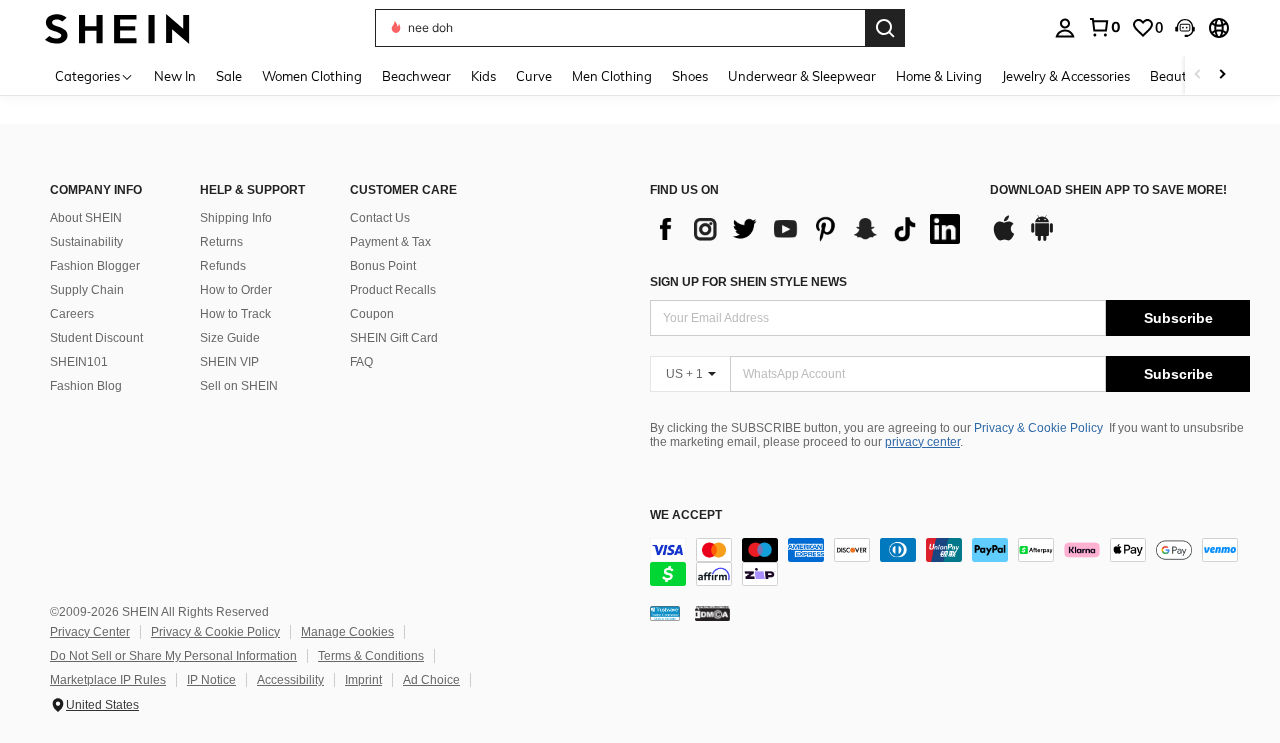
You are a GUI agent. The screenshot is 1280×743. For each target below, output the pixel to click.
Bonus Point (383, 266)
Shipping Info (236, 218)
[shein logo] (117, 27)
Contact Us (380, 218)
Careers (72, 314)
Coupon (372, 314)
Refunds (223, 266)
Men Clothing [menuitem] (612, 76)
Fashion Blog (86, 386)
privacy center (922, 442)
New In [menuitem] (175, 76)
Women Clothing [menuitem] (312, 76)
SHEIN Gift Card (394, 338)
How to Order (236, 290)
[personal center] (1065, 28)
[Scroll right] (1222, 75)
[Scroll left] (1198, 75)
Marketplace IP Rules (108, 680)
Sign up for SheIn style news (748, 282)
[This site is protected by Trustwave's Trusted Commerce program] (665, 613)
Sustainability (86, 242)
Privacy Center (90, 632)
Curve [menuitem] (534, 76)
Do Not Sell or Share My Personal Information (173, 656)
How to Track (235, 314)
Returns (221, 242)
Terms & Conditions (371, 656)
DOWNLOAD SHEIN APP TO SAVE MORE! (1108, 190)
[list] (810, 229)
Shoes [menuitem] (690, 76)
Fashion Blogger (95, 266)
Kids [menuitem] (483, 76)
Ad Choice (431, 680)
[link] (1104, 27)
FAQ (361, 362)
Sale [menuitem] (229, 76)
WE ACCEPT (686, 515)
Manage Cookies (347, 632)
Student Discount (96, 338)
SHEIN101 (79, 362)
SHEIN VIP (229, 362)
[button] (1185, 28)
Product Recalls (393, 290)
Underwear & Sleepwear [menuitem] (802, 76)
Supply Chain (87, 290)
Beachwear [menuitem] (416, 76)
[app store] (1004, 238)
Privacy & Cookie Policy (1038, 428)
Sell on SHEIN (239, 386)
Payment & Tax (390, 242)
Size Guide (230, 338)
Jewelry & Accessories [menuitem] (1066, 76)
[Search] (885, 28)
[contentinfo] (950, 562)
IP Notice (211, 680)
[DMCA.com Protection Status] (712, 613)
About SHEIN (86, 218)
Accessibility (290, 680)
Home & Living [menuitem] (939, 76)
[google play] (1042, 238)
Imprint (363, 680)
